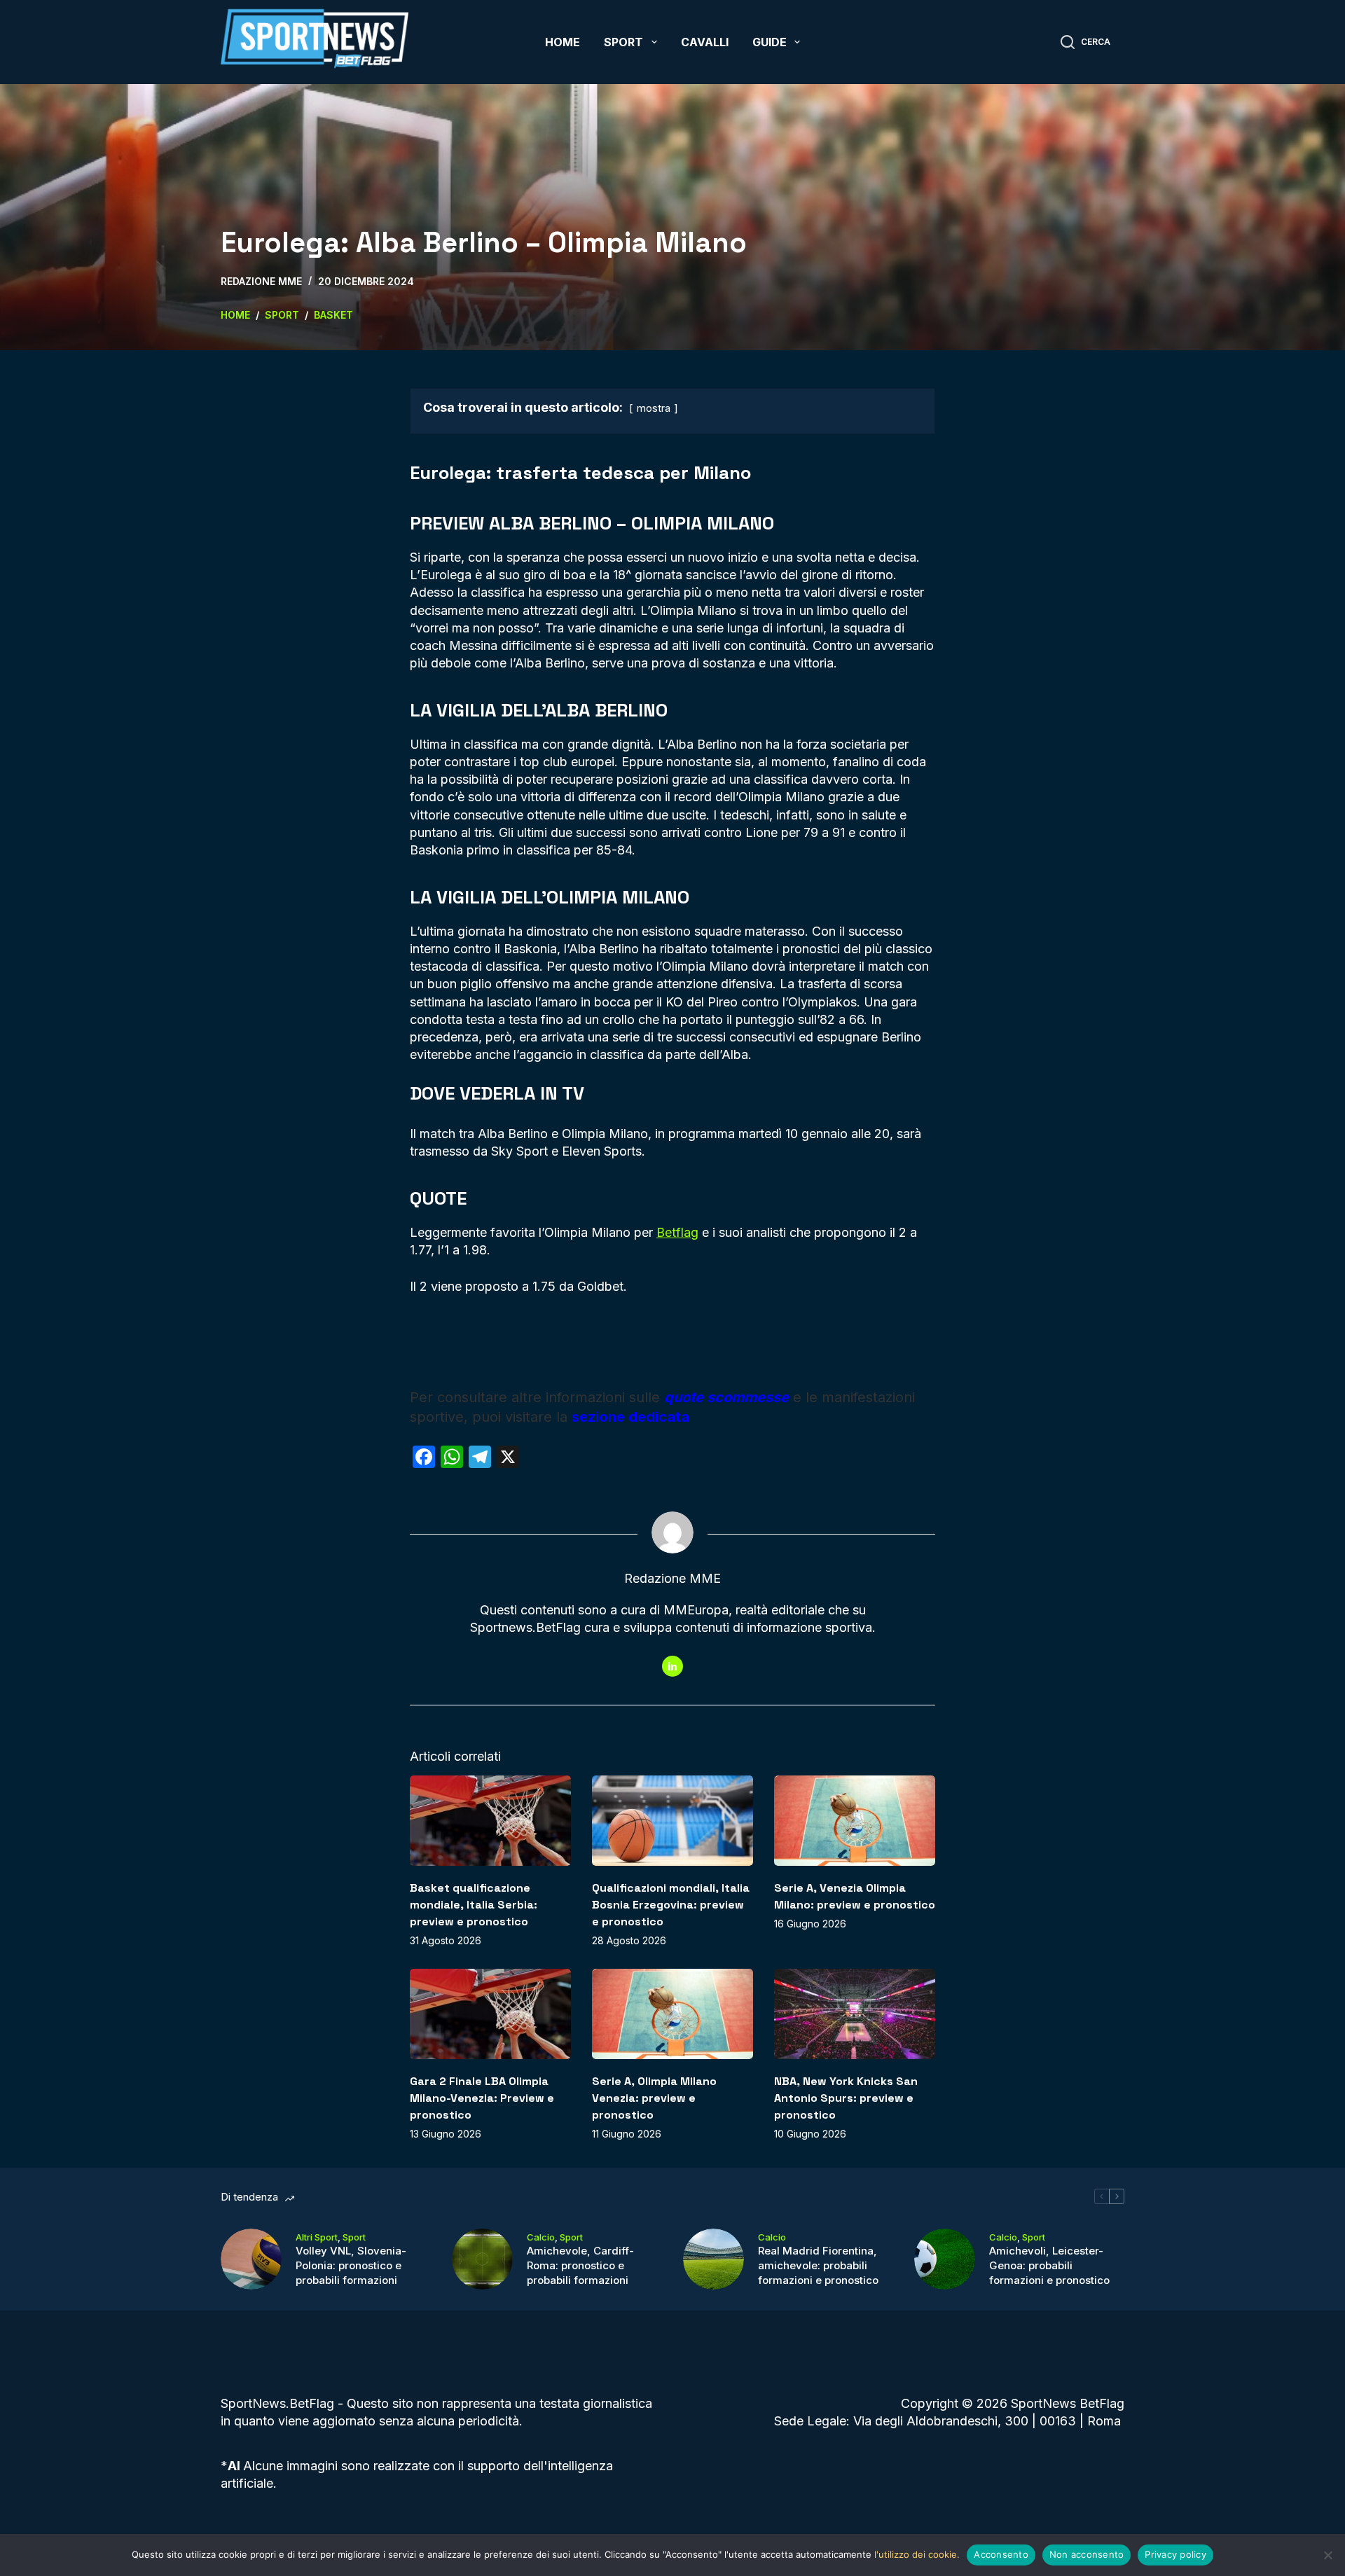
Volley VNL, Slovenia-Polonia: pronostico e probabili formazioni (351, 2265)
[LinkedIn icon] (672, 1666)
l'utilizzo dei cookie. (917, 2554)
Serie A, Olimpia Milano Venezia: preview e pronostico (654, 2098)
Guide (770, 42)
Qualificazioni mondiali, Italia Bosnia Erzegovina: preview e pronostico (671, 1905)
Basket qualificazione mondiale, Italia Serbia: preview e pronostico (474, 1905)
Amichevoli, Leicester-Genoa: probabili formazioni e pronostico (1049, 2265)
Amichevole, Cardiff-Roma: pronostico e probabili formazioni (580, 2265)
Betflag (677, 1232)
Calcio (541, 2237)
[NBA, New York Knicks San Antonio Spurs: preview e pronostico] (855, 2014)
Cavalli (705, 42)
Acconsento (1001, 2554)
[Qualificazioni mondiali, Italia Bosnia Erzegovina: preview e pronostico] (672, 1821)
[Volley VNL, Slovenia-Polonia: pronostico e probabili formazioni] (251, 2259)
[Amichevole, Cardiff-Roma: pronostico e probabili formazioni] (482, 2259)
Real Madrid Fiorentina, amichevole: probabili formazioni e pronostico (818, 2265)
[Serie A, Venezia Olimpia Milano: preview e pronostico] (855, 1821)
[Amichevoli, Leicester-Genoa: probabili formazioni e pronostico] (945, 2259)
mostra (654, 408)
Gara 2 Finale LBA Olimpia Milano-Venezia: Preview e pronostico (482, 2098)
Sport (623, 42)
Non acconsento (1087, 2554)
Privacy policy (1175, 2554)
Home (563, 42)
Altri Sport (317, 2237)
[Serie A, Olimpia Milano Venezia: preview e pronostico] (672, 2014)
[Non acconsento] (1327, 2555)
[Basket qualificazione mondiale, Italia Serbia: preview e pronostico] (490, 1821)
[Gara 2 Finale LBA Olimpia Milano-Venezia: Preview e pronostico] (490, 2014)
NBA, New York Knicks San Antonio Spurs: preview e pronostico (846, 2098)
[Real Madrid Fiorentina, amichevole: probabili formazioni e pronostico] (713, 2259)
